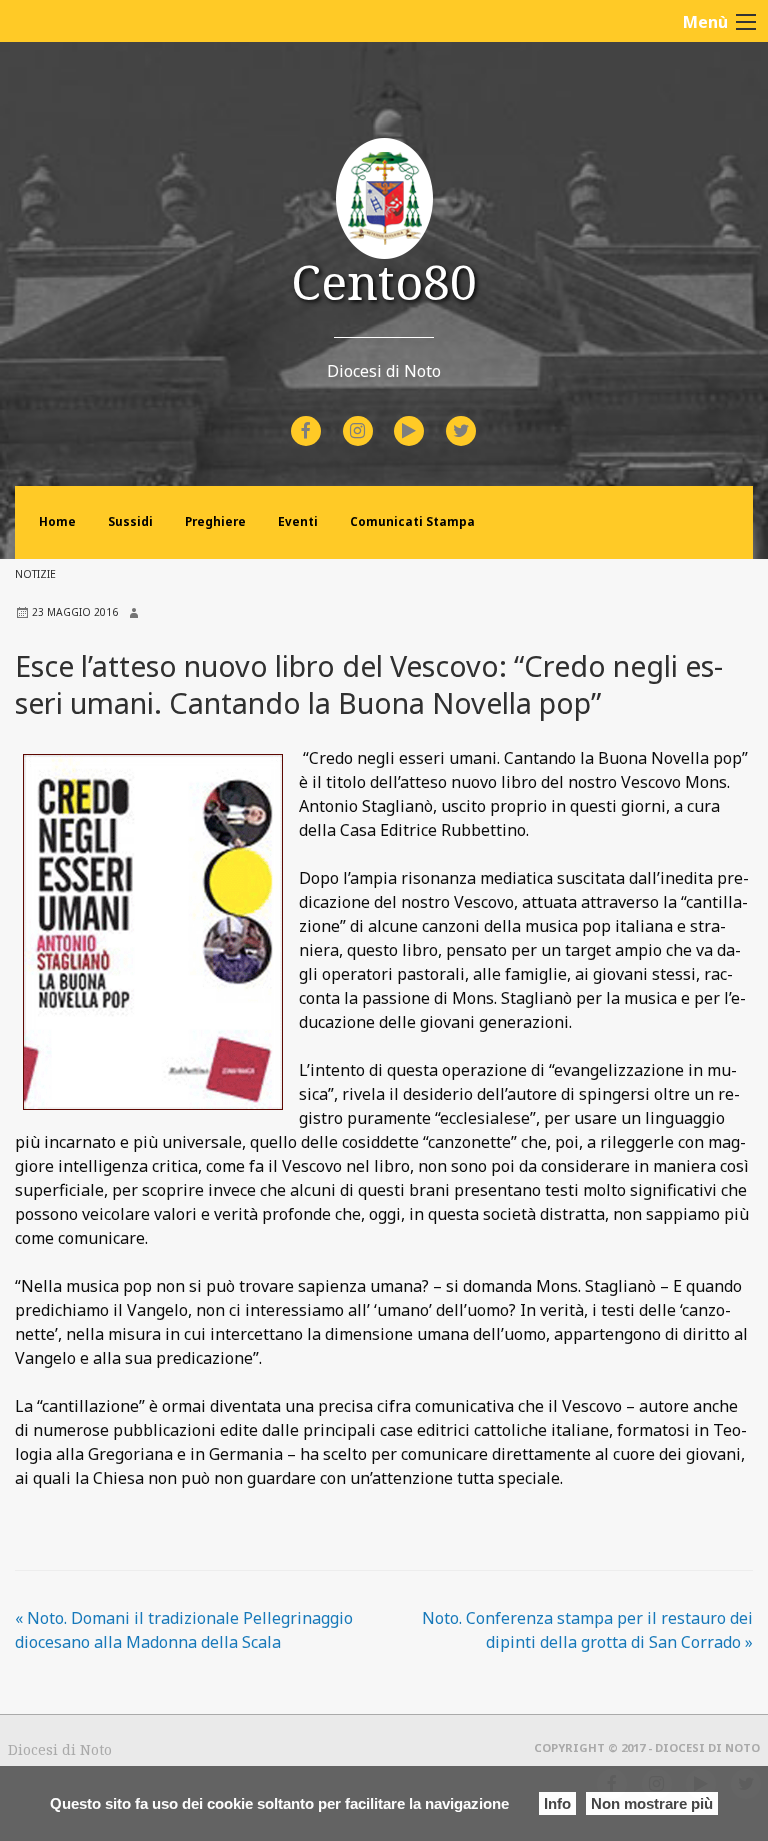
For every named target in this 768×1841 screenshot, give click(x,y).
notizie (35, 574)
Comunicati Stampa (412, 521)
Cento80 (384, 281)
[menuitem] (309, 431)
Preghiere (215, 521)
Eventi (298, 521)
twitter (477, 417)
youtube (427, 417)
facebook (324, 417)
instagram (375, 417)
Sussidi (130, 521)
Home (57, 521)
